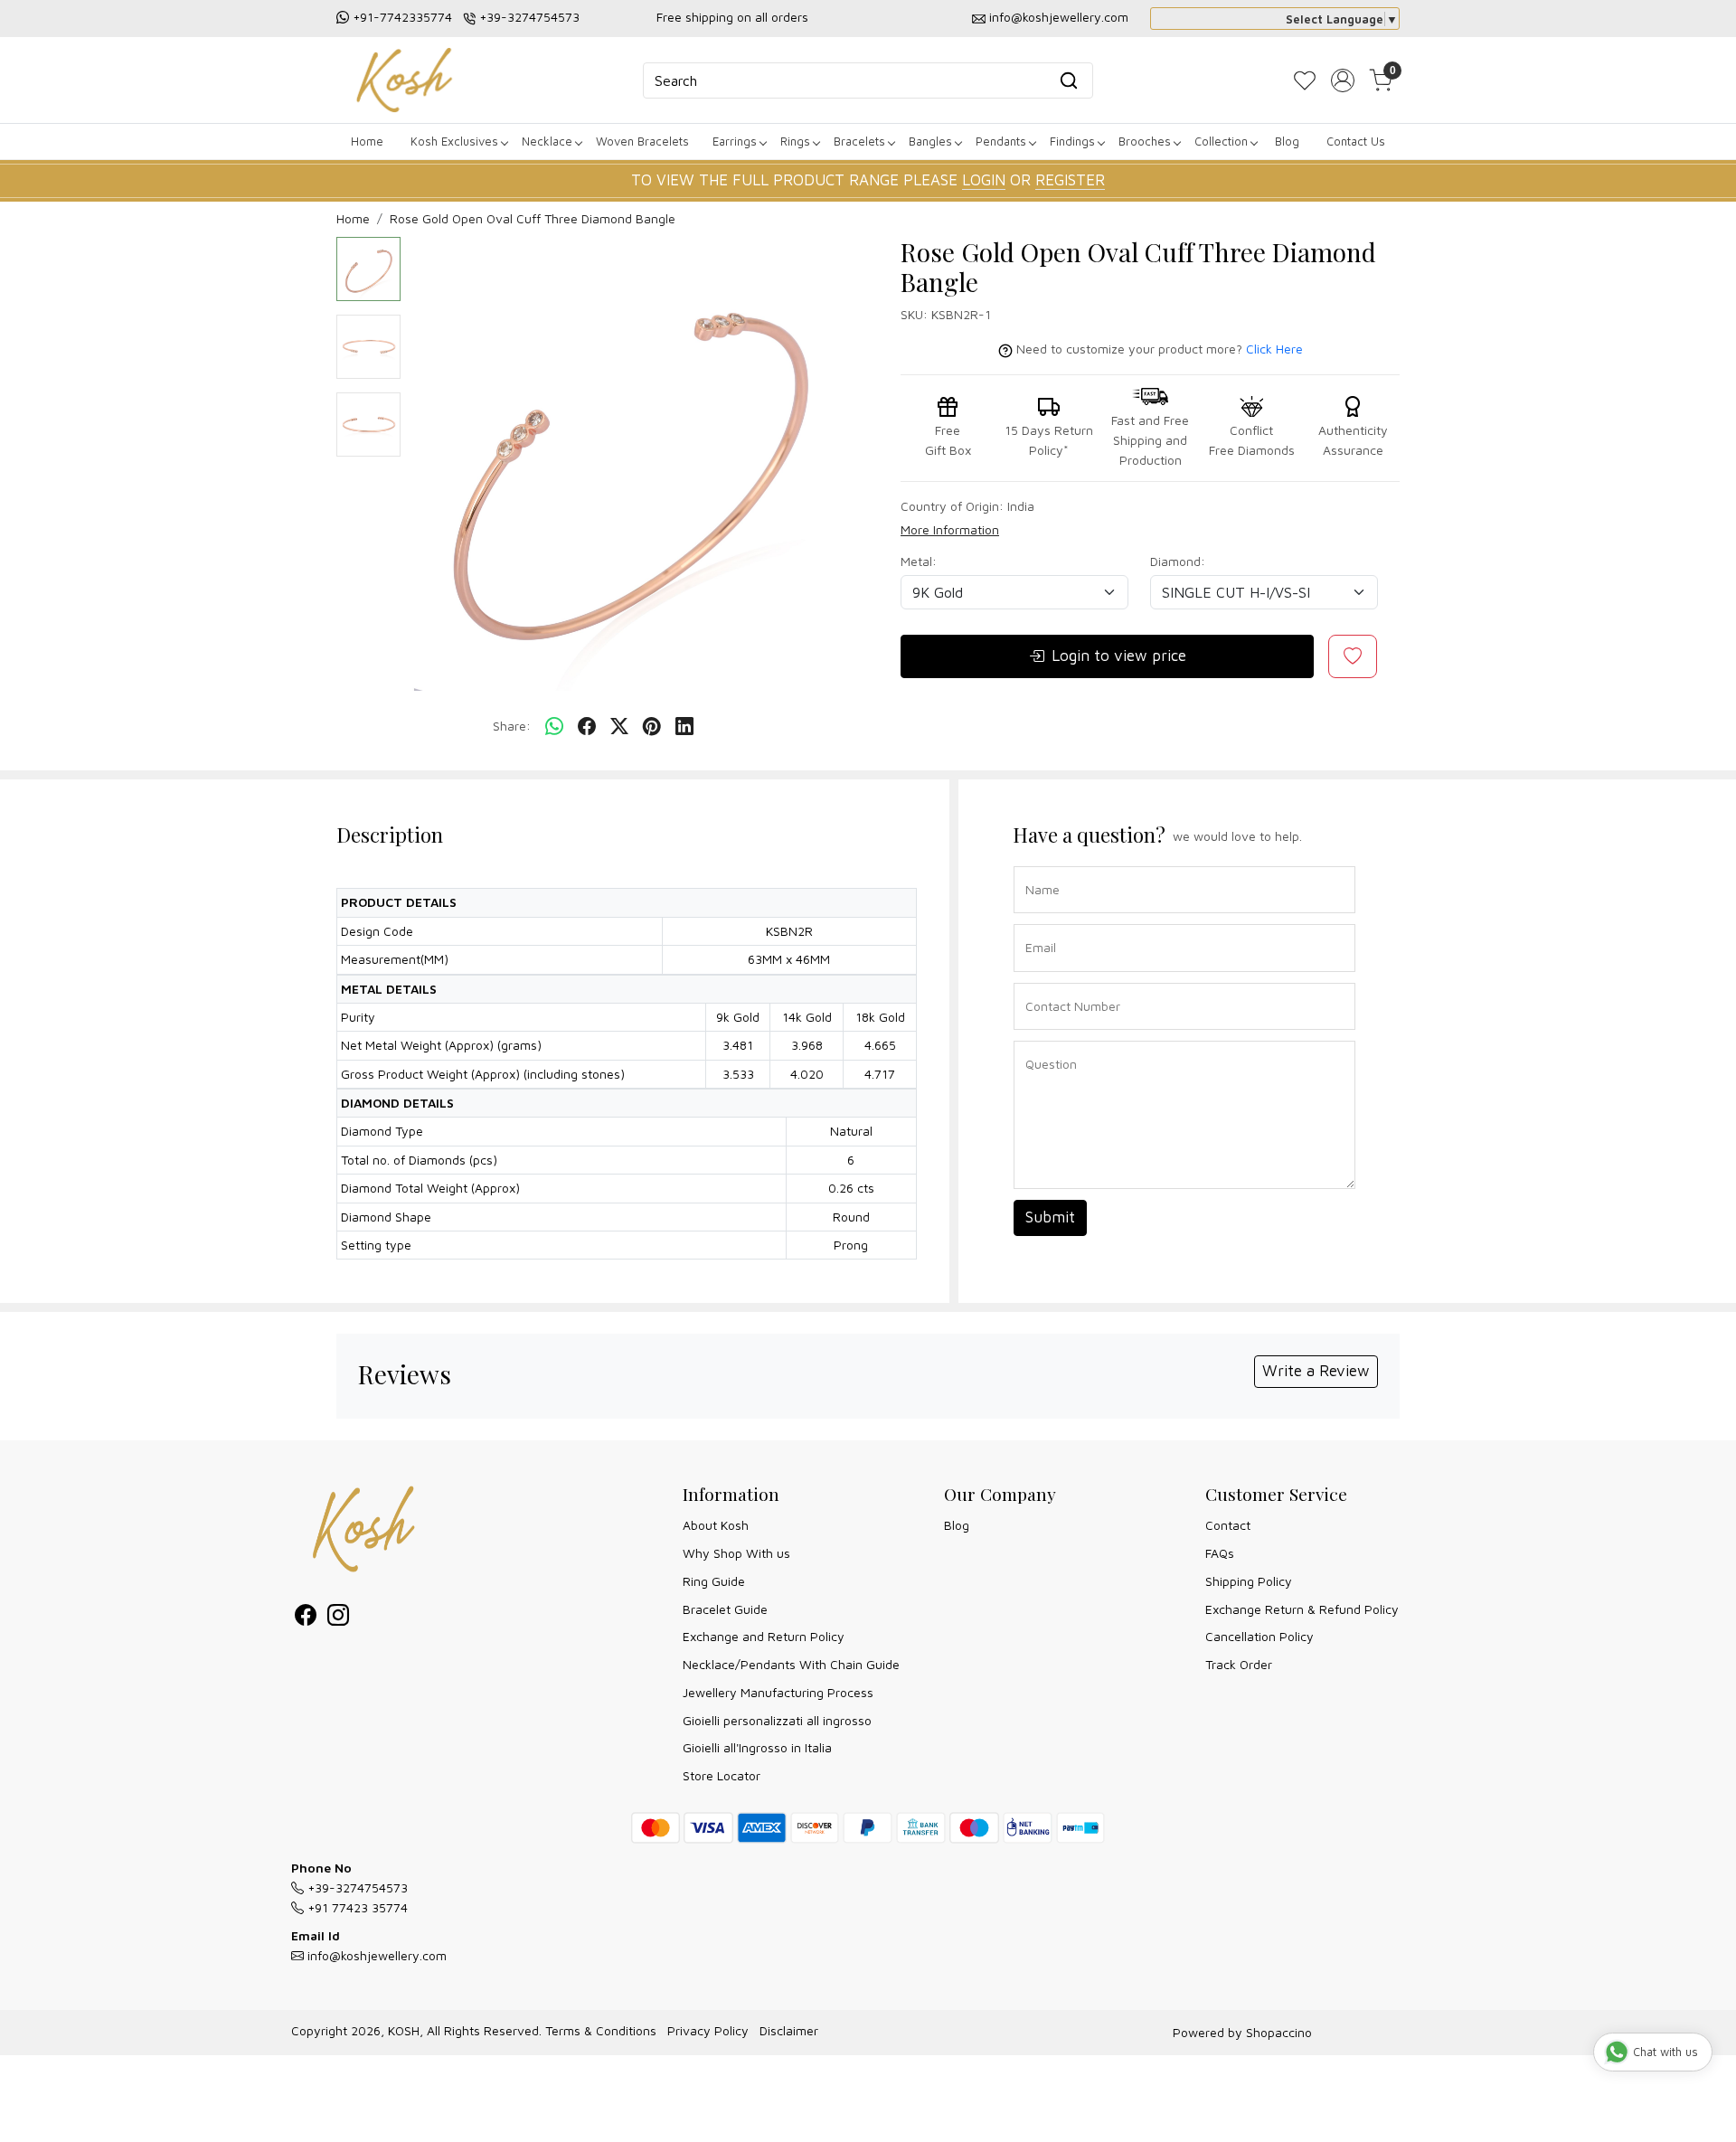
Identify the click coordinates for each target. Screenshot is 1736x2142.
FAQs (1220, 1553)
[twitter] (619, 727)
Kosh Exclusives (454, 141)
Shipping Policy (1249, 1581)
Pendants (1001, 141)
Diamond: (1178, 561)
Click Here (1274, 349)
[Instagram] (338, 1618)
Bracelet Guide (725, 1609)
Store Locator (722, 1775)
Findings (1072, 141)
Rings (795, 141)
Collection (1221, 141)
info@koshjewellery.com (1059, 17)
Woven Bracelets (642, 141)
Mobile (1038, 981)
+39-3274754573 (529, 17)
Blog (1287, 141)
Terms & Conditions (601, 2030)
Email (1037, 923)
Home (367, 141)
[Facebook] (306, 1618)
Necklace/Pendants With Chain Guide (791, 1664)
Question (1044, 1039)
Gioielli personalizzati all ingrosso (777, 1720)
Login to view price (1119, 656)
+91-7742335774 (402, 17)
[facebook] (587, 727)
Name (1038, 865)
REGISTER (1070, 180)
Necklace (547, 141)
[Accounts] (1343, 80)
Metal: (919, 561)
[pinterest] (652, 727)
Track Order (1239, 1664)
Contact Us (1356, 141)
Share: (512, 726)
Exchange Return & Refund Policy (1302, 1609)
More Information (950, 529)
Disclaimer (789, 2030)
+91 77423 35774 (356, 1907)
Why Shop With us (736, 1553)
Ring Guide (714, 1581)
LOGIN (984, 180)
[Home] (404, 80)
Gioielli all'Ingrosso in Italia (757, 1747)
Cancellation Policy (1260, 1636)
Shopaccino (1279, 2032)
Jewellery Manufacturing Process (778, 1692)
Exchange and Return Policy (764, 1636)
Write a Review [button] (1316, 1371)
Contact (1228, 1525)
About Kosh (716, 1525)
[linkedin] (684, 727)
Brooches (1145, 141)
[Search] (1069, 80)
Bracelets (859, 141)
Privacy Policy (708, 2030)
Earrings (735, 141)
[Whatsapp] (554, 727)
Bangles (930, 141)
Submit (1050, 1217)
